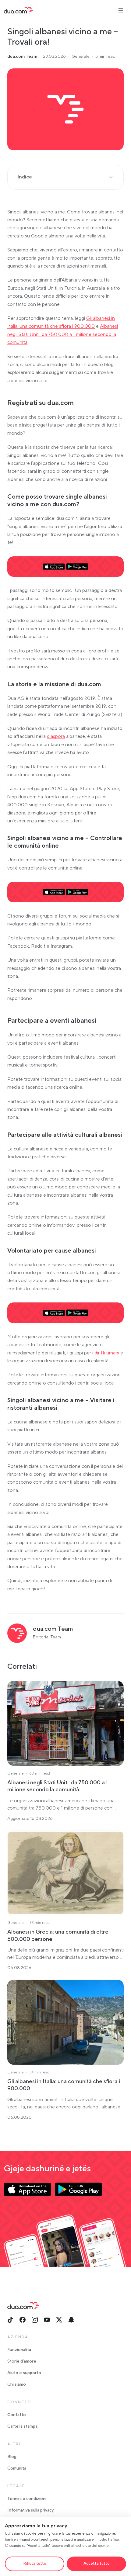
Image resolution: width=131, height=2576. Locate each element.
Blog (12, 2457)
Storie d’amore (22, 2361)
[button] (65, 109)
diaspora (56, 736)
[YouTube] (47, 2320)
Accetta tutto (97, 2564)
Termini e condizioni (27, 2499)
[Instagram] (35, 2320)
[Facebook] (23, 2320)
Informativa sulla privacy (30, 2510)
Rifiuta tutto (35, 2564)
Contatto (17, 2415)
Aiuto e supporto (24, 2373)
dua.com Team (22, 57)
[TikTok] (10, 2320)
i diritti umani (106, 1353)
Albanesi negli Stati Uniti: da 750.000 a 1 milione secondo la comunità (63, 334)
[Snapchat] (71, 2320)
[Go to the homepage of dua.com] (18, 10)
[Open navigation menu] (121, 10)
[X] (59, 2320)
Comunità (17, 2468)
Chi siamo (17, 2384)
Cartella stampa (22, 2426)
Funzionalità (19, 2350)
